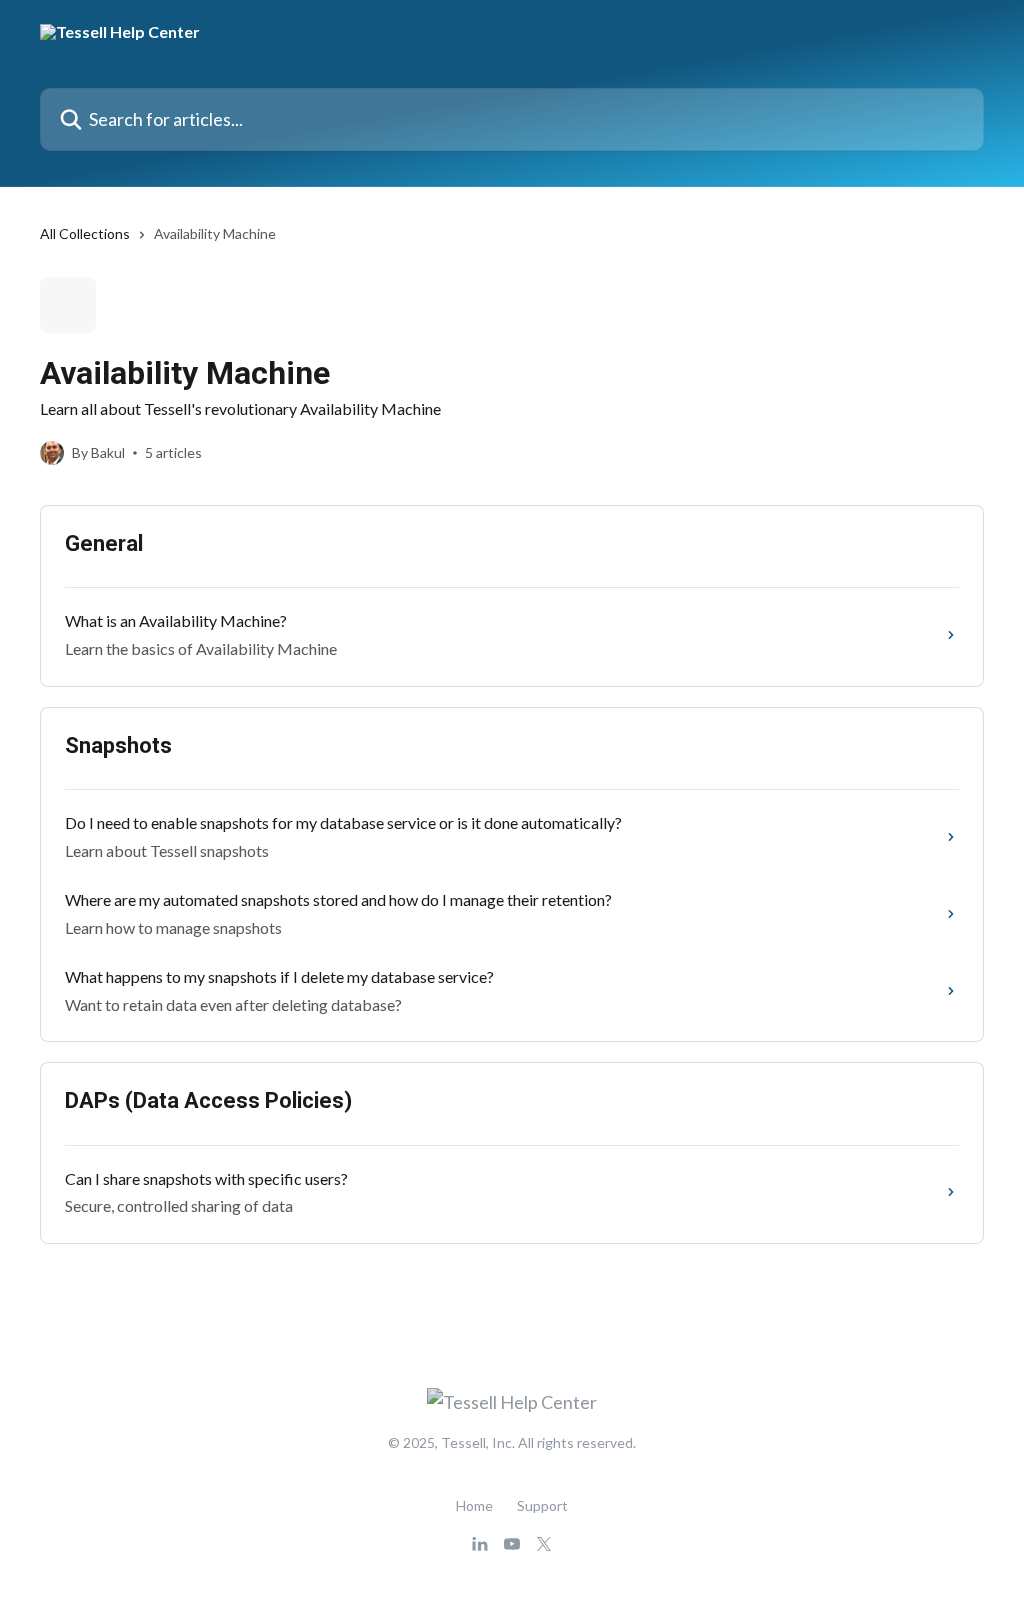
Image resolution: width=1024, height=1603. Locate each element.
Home (474, 1505)
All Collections (85, 233)
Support (542, 1505)
